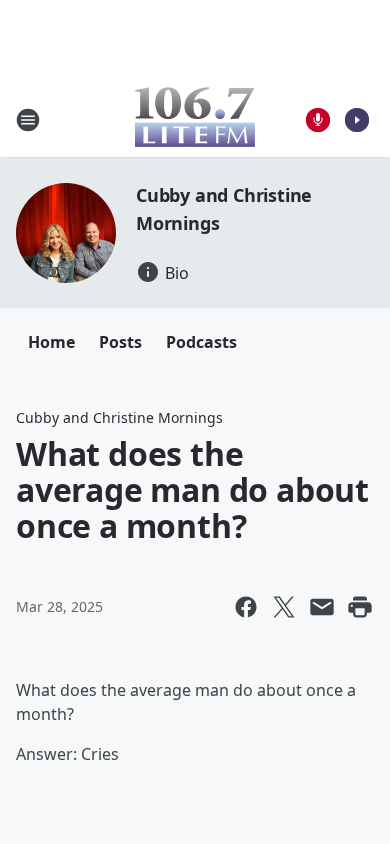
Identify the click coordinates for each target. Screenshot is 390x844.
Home (51, 342)
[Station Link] (195, 119)
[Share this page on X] (284, 607)
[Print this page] (360, 607)
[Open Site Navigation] (28, 120)
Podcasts (201, 342)
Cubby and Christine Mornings (119, 417)
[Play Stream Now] (357, 120)
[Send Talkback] (318, 120)
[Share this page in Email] (322, 607)
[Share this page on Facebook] (246, 607)
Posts (120, 342)
